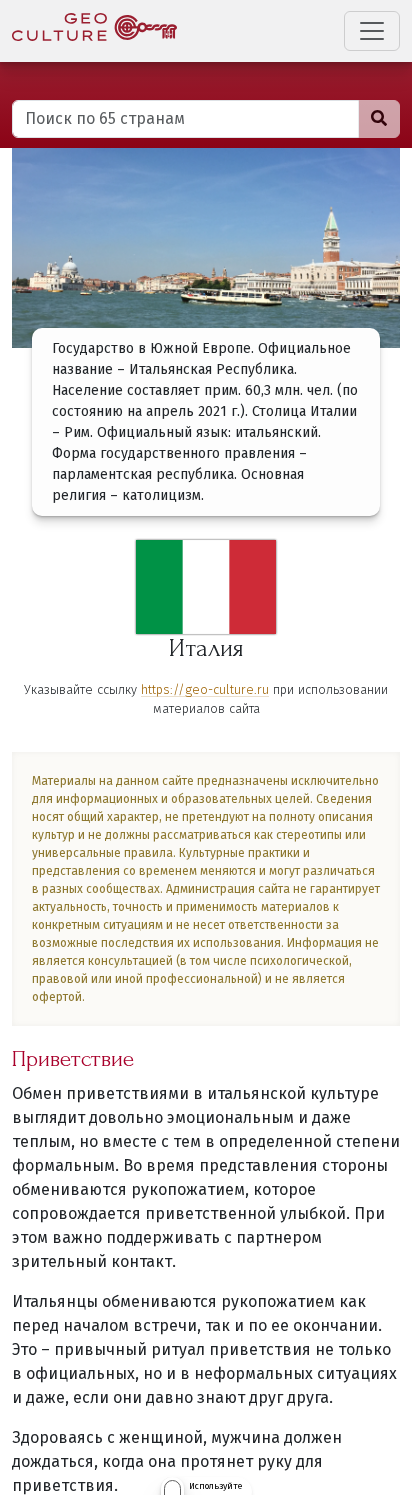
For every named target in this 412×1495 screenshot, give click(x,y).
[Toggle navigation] (372, 31)
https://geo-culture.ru (205, 689)
